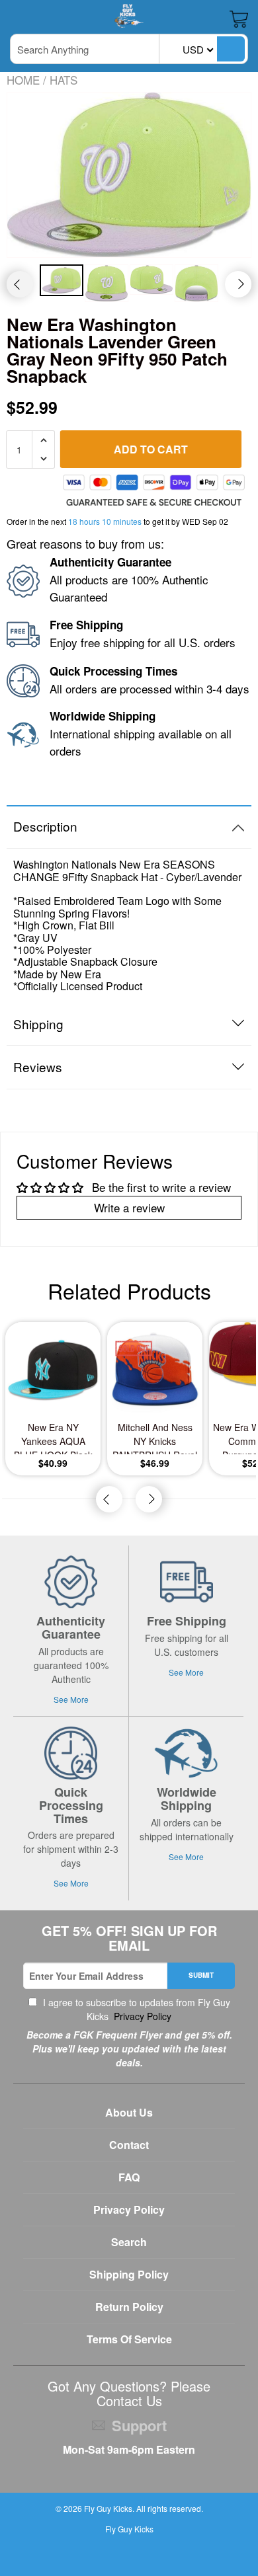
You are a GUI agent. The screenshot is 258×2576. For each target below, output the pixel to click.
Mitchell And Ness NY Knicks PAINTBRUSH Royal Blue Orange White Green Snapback (155, 1437)
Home (23, 80)
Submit (201, 1975)
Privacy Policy (141, 2016)
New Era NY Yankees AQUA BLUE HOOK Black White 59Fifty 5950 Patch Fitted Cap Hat (53, 1437)
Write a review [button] (129, 1207)
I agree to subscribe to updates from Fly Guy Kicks (135, 2009)
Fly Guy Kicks (108, 2508)
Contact (129, 2145)
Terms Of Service (129, 2339)
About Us (129, 2112)
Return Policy (129, 2307)
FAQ (129, 2177)
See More (71, 1699)
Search (129, 2242)
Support (139, 2425)
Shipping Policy (129, 2274)
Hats (64, 80)
